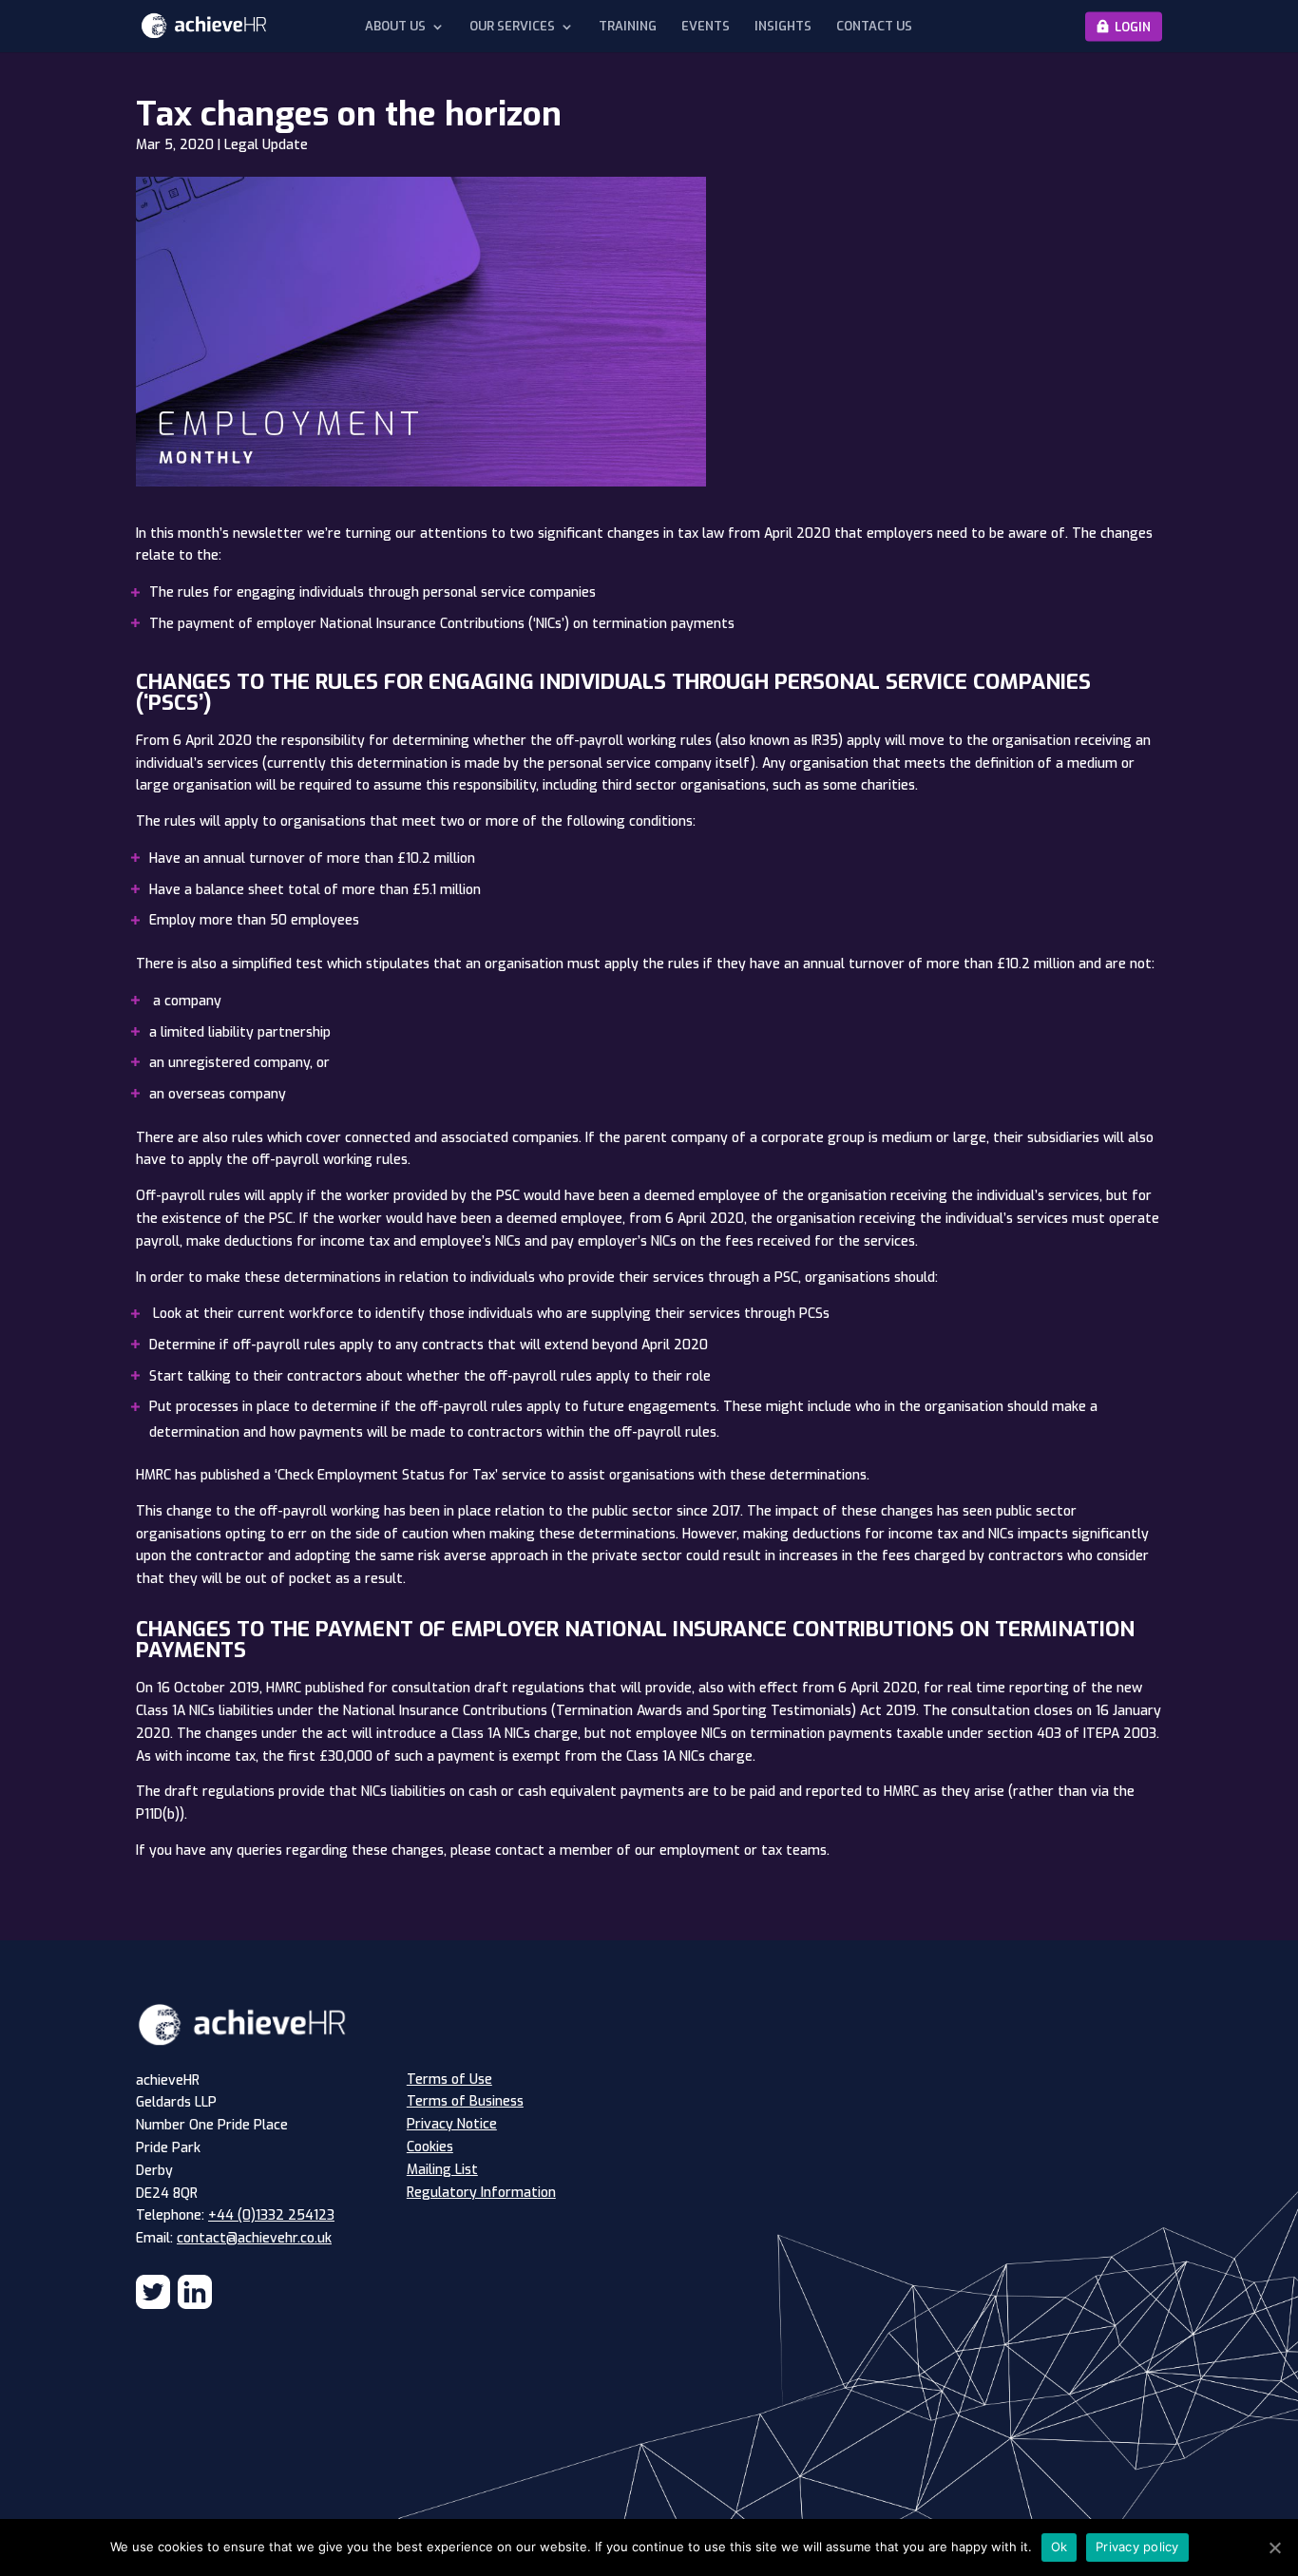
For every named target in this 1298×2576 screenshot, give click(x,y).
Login (1133, 26)
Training (628, 27)
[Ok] (1274, 2547)
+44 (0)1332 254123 (271, 2215)
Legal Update (266, 145)
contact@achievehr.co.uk (254, 2238)
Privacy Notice (452, 2124)
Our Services (512, 27)
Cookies (430, 2147)
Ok (1059, 2547)
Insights (783, 27)
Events (706, 27)
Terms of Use (449, 2080)
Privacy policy (1137, 2547)
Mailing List (442, 2170)
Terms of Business (465, 2101)
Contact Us (874, 27)
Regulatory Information (481, 2193)
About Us (395, 27)
